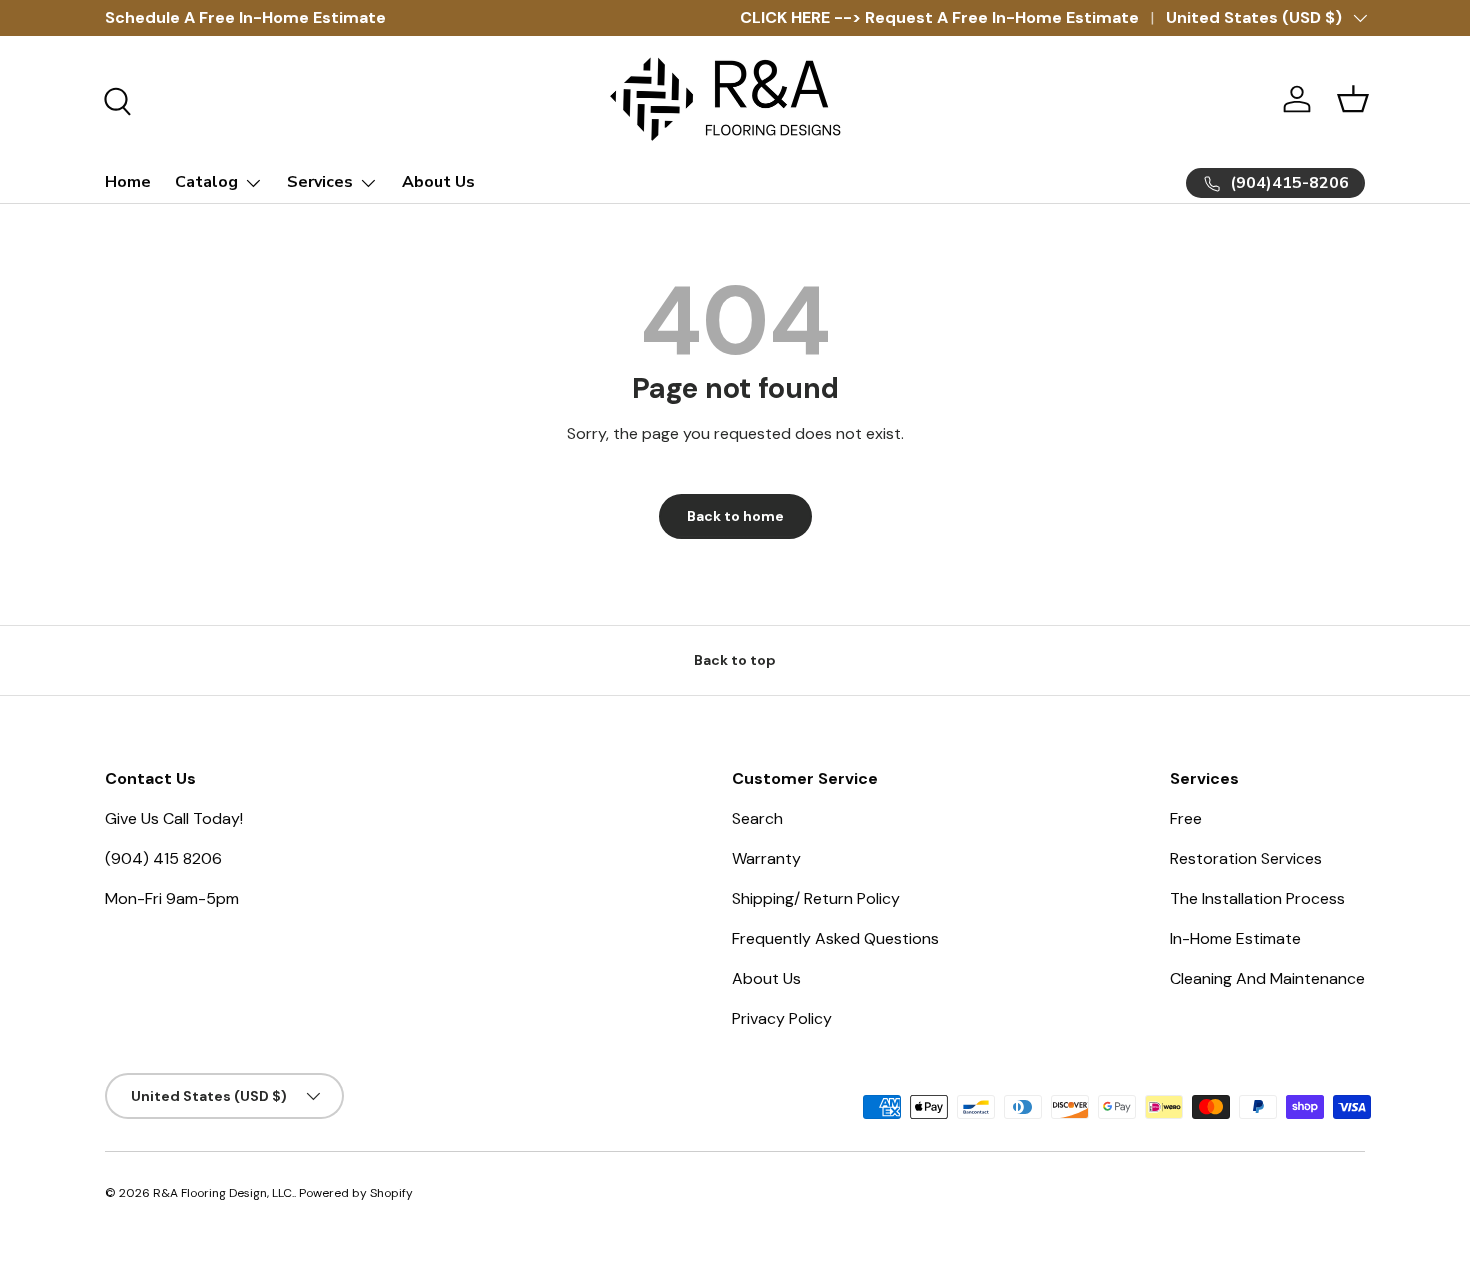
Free (1186, 818)
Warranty (766, 858)
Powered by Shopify (356, 1193)
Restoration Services (1246, 858)
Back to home (735, 516)
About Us (438, 182)
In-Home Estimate (1235, 938)
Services (320, 182)
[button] (1353, 99)
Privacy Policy (782, 1018)
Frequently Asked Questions (835, 938)
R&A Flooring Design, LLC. (223, 1193)
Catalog (206, 182)
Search (757, 818)
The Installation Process (1257, 898)
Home (128, 182)
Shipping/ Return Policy (816, 898)
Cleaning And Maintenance (1267, 978)
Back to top (735, 660)
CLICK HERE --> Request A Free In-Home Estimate (939, 17)
